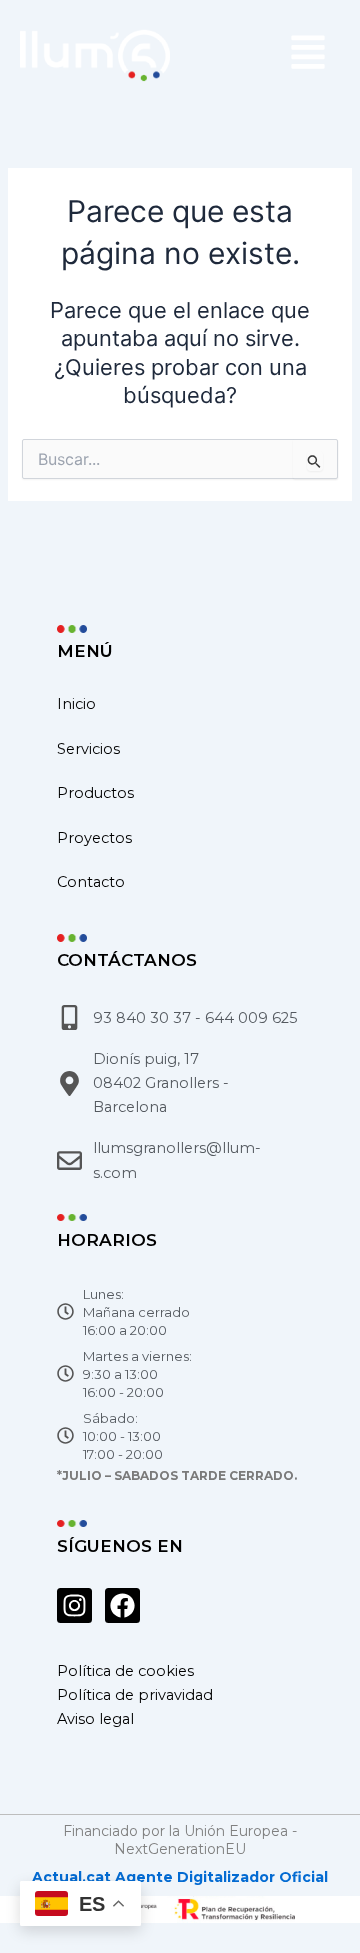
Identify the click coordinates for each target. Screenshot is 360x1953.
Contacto (91, 882)
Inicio (76, 704)
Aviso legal (95, 1719)
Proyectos (94, 838)
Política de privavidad (135, 1695)
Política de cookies (125, 1671)
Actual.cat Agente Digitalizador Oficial (180, 1877)
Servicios (88, 749)
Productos (95, 793)
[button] (265, 55)
